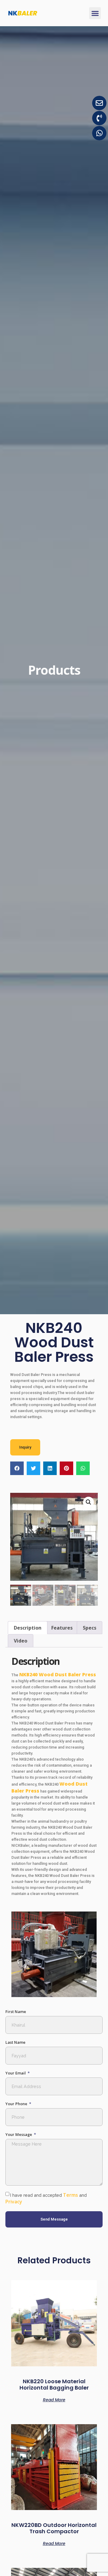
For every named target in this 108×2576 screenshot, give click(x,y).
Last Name (15, 2042)
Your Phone (17, 2104)
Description (28, 1628)
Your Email (16, 2073)
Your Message (19, 2135)
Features (62, 1628)
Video (21, 1641)
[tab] (28, 1628)
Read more (54, 2399)
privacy (14, 2202)
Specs (90, 1628)
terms (70, 2195)
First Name (16, 2012)
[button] (95, 13)
